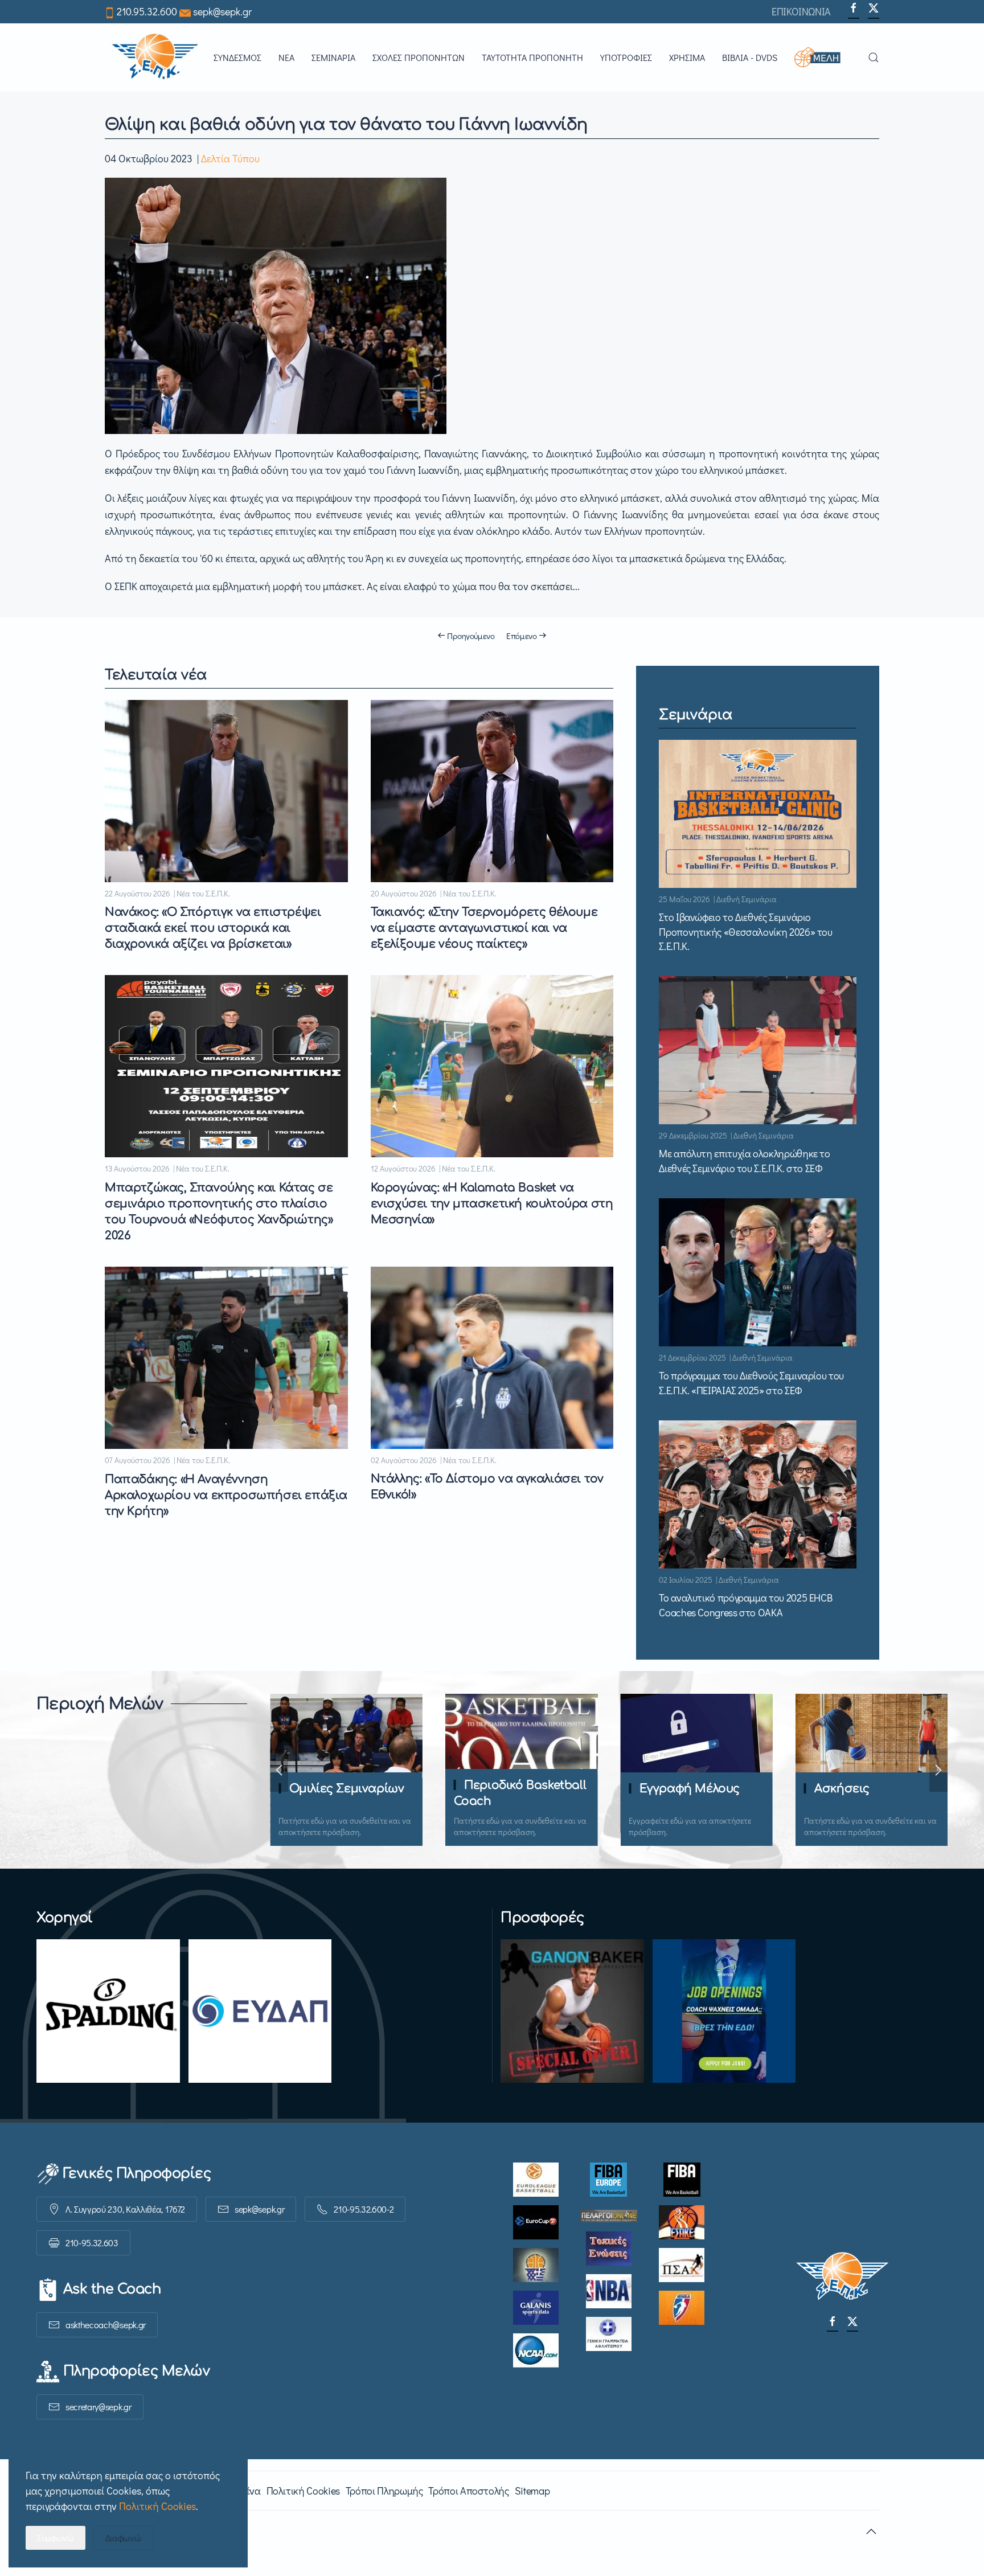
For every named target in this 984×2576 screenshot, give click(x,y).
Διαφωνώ (123, 2538)
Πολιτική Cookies (303, 2491)
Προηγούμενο (471, 636)
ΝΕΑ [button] (286, 57)
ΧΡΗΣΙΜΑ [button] (687, 57)
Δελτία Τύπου (230, 158)
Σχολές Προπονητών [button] (419, 57)
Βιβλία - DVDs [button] (750, 57)
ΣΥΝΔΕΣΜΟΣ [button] (237, 57)
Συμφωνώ (56, 2538)
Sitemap (532, 2491)
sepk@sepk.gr (222, 11)
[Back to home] (155, 58)
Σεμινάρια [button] (333, 57)
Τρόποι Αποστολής (468, 2491)
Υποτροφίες (626, 57)
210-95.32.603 (92, 2243)
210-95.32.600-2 (364, 2209)
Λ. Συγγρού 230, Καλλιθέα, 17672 (125, 2209)
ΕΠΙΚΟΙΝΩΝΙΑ (801, 11)
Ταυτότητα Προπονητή (532, 57)
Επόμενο (522, 636)
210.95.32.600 (147, 11)
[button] (823, 58)
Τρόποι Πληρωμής (384, 2491)
